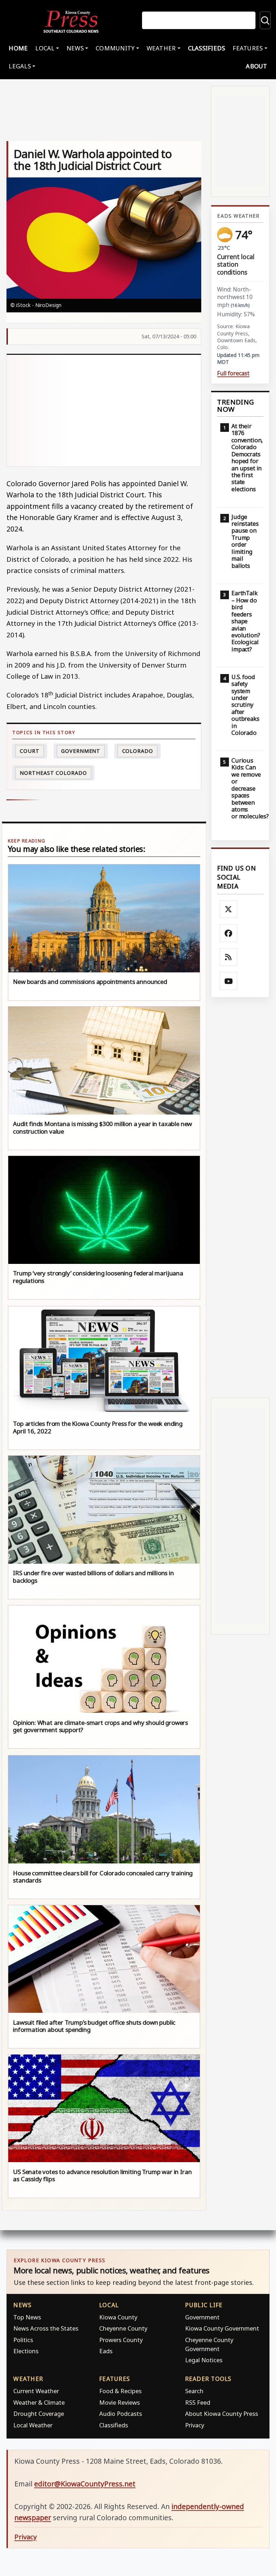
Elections (26, 2351)
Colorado (138, 751)
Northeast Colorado (53, 773)
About (256, 66)
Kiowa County (118, 2317)
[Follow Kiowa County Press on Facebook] (229, 933)
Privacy (195, 2425)
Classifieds (207, 48)
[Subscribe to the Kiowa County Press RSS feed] (229, 957)
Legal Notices (204, 2360)
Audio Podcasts (121, 2414)
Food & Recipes (120, 2391)
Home (18, 48)
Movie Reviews (119, 2402)
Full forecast (233, 373)
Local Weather (33, 2425)
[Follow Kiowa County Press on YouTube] (229, 981)
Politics (23, 2340)
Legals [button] (20, 66)
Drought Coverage (39, 2414)
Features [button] (248, 48)
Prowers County (121, 2340)
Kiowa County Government (222, 2328)
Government (81, 751)
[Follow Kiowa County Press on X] (229, 909)
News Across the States (46, 2328)
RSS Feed (198, 2402)
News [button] (75, 48)
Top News (27, 2317)
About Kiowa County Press (222, 2414)
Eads (106, 2351)
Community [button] (115, 48)
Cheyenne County (123, 2328)
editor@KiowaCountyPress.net (85, 2484)
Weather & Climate (39, 2402)
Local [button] (45, 48)
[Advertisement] (104, 411)
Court (30, 751)
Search (194, 2391)
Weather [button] (161, 48)
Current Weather (36, 2391)
